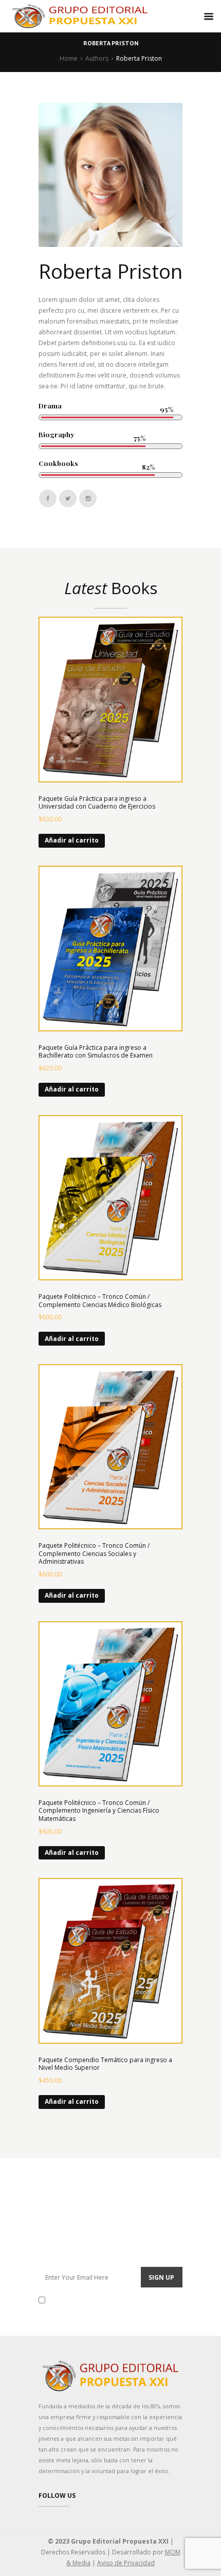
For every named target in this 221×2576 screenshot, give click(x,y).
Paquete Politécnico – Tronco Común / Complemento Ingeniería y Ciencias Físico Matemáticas (99, 1811)
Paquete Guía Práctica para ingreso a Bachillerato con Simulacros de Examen (96, 1052)
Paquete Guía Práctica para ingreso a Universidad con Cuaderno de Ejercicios (97, 803)
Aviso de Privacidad (126, 2563)
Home (69, 58)
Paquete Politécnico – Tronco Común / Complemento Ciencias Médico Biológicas (100, 1301)
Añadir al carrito (72, 840)
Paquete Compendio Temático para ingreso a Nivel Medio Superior (105, 2064)
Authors (97, 58)
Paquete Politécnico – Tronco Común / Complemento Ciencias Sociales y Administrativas (94, 1553)
